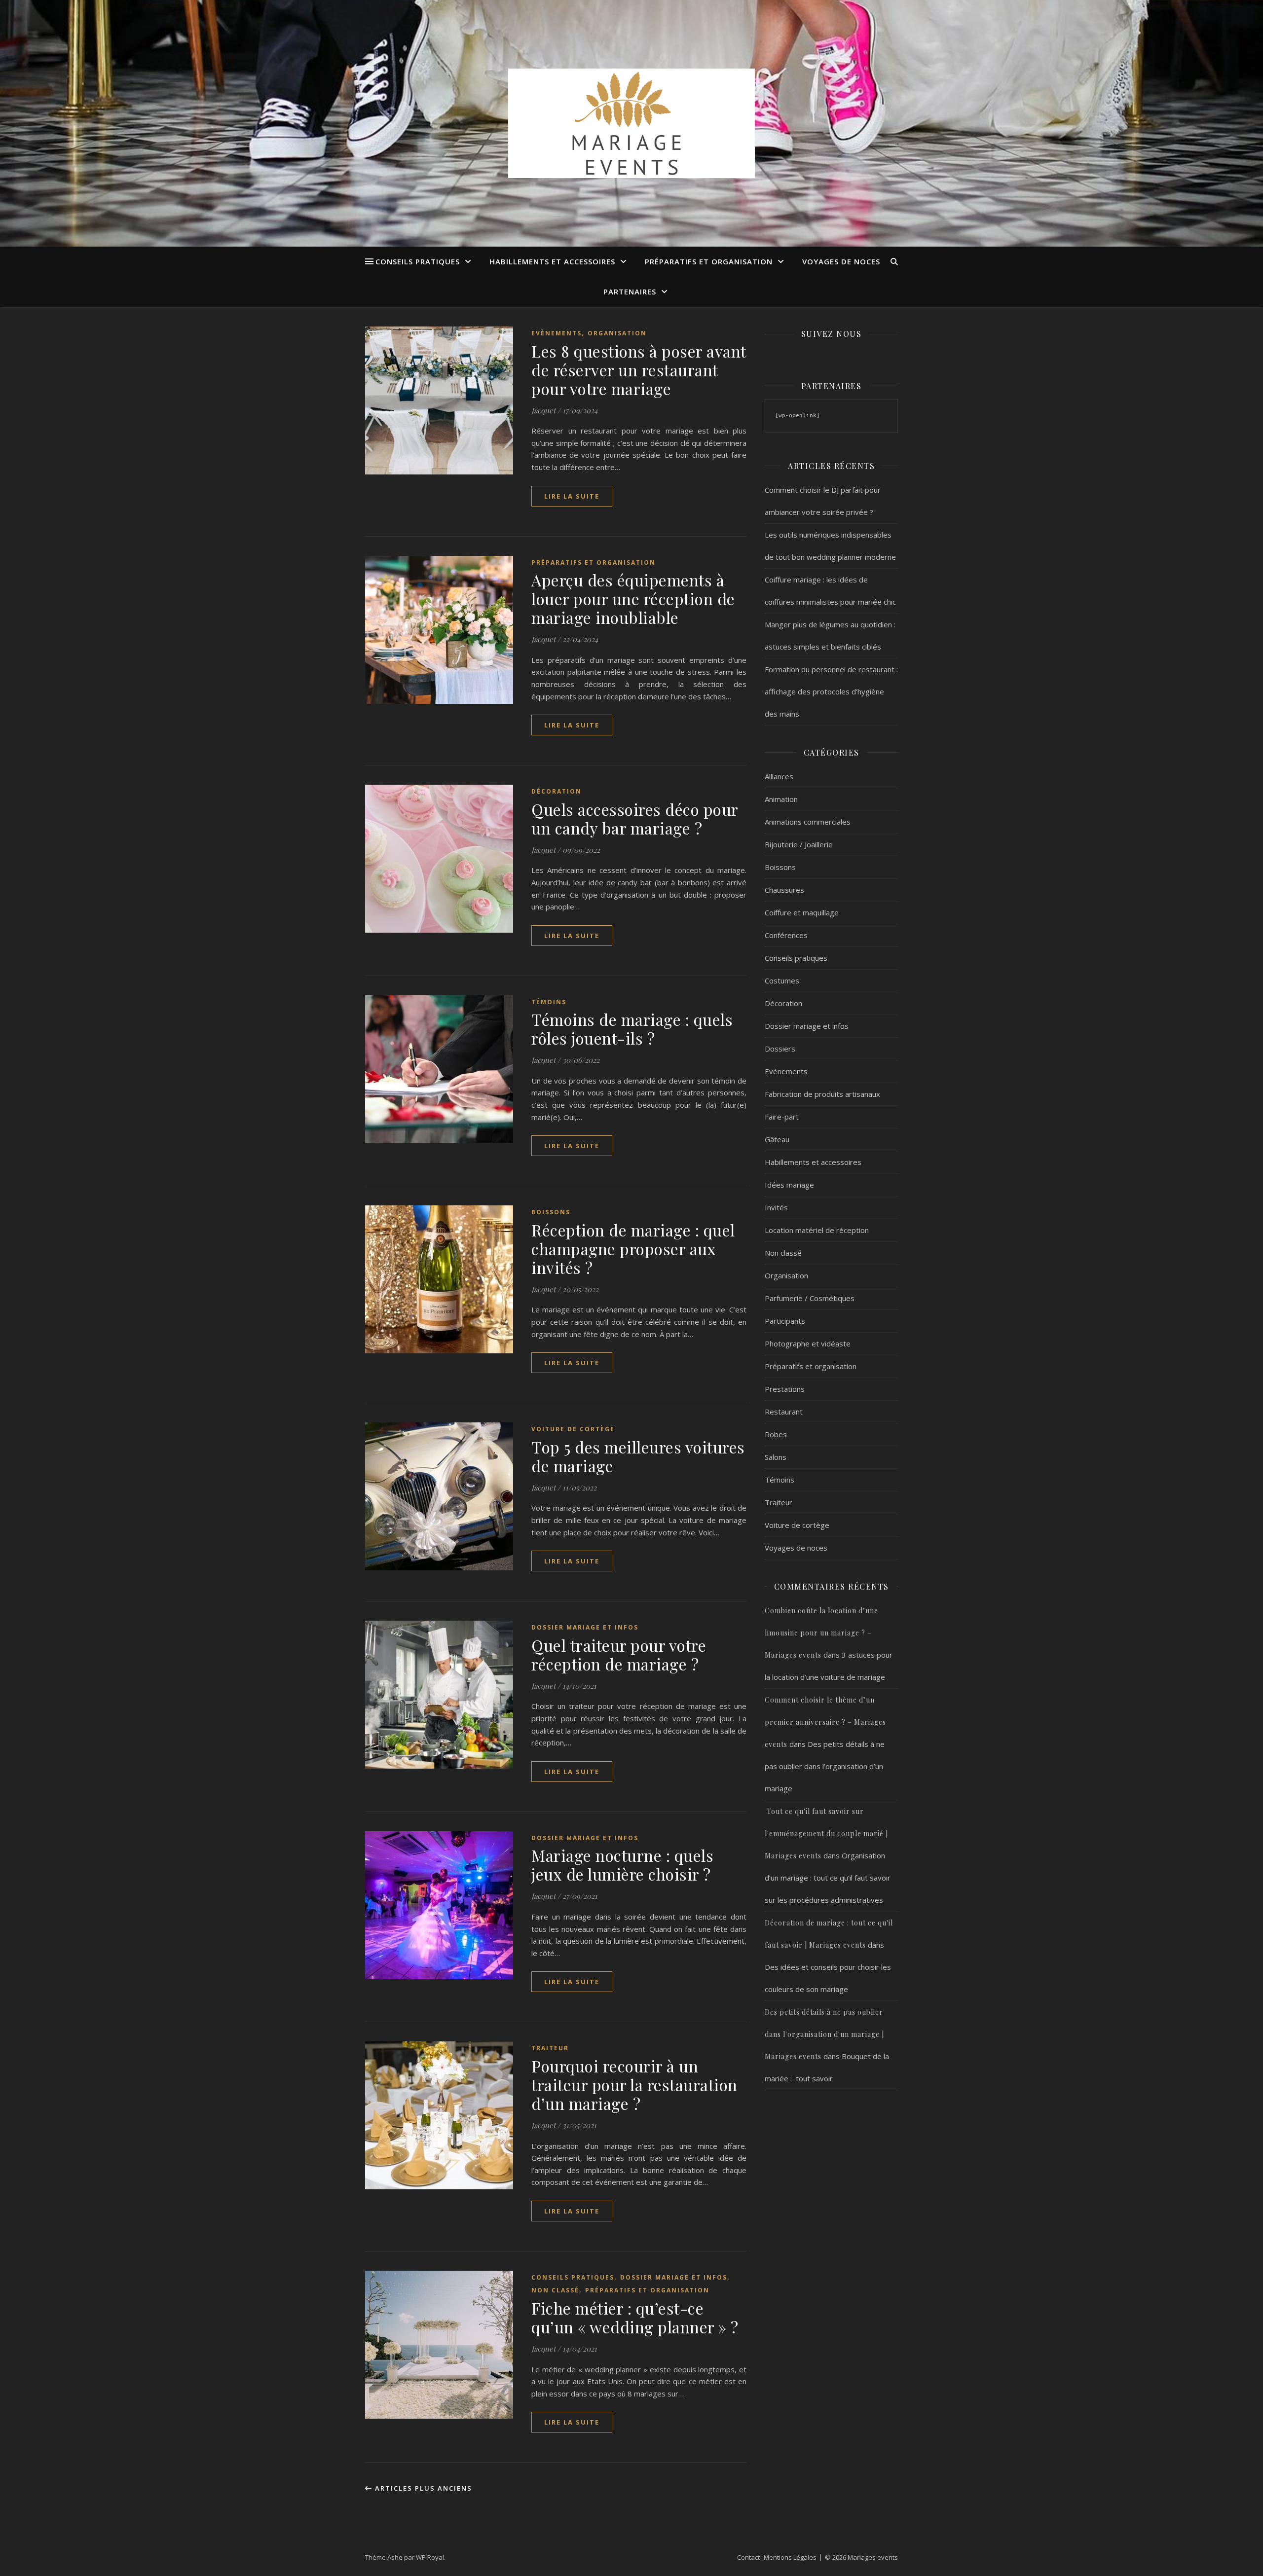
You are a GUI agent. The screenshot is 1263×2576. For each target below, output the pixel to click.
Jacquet (543, 410)
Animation (781, 799)
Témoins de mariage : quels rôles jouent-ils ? (632, 1029)
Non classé (555, 2290)
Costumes (782, 980)
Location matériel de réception (817, 1230)
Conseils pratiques (418, 261)
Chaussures (784, 890)
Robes (776, 1434)
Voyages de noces (841, 261)
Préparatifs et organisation (709, 261)
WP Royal (430, 2557)
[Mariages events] (631, 123)
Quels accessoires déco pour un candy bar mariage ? (635, 818)
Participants (785, 1321)
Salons (776, 1457)
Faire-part (782, 1117)
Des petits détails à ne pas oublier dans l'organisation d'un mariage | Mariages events (824, 2034)
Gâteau (777, 1139)
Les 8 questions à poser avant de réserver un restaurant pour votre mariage (639, 370)
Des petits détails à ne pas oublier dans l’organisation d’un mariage (825, 1766)
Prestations (785, 1389)
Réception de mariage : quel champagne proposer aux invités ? (633, 1249)
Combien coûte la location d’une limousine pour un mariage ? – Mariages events (821, 1633)
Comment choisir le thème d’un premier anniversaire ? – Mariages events (825, 1722)
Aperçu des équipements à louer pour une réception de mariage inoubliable (633, 599)
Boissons (551, 1212)
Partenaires (630, 291)
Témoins (549, 1002)
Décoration (557, 791)
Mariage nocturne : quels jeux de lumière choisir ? (622, 1865)
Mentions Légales (790, 2557)
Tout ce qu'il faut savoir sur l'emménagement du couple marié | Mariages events (826, 1833)
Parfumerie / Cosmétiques (810, 1298)
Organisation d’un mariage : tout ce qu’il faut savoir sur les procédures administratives (828, 1878)
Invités (776, 1207)
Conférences (786, 935)
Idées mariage (789, 1185)
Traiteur (550, 2048)
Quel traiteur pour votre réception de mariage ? (619, 1654)
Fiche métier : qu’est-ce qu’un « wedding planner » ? (635, 2317)
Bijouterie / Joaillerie (799, 844)
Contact (748, 2557)
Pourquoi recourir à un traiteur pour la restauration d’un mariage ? (634, 2085)
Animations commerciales (808, 822)
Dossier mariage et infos (585, 1627)
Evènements (557, 333)
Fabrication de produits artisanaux (822, 1094)
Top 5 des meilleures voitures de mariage (638, 1456)
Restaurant (784, 1412)
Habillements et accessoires (552, 261)
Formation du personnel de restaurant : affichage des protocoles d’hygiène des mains (831, 691)
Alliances (779, 776)
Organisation (617, 333)
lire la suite (572, 496)
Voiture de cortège (573, 1429)
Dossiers (780, 1049)
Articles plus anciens (422, 2488)
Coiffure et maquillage (802, 912)
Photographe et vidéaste (808, 1343)
